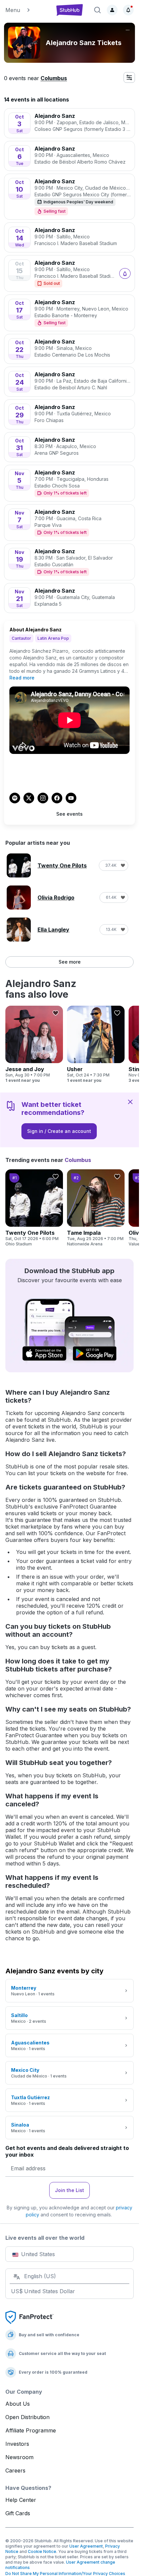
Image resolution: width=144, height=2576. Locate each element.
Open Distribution (27, 2417)
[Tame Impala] (96, 1208)
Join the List (69, 2190)
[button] (27, 10)
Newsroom (19, 2457)
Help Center (21, 2500)
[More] (128, 30)
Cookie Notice (42, 2551)
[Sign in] (112, 10)
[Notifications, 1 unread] (128, 10)
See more (70, 962)
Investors (17, 2444)
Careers (15, 2470)
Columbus (54, 78)
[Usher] (96, 1044)
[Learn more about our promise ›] (29, 2317)
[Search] (97, 10)
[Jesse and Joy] (34, 1044)
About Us (18, 2404)
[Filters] (129, 77)
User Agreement (86, 2546)
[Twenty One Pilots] (34, 1208)
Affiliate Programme (31, 2430)
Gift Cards (18, 2513)
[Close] (130, 1102)
